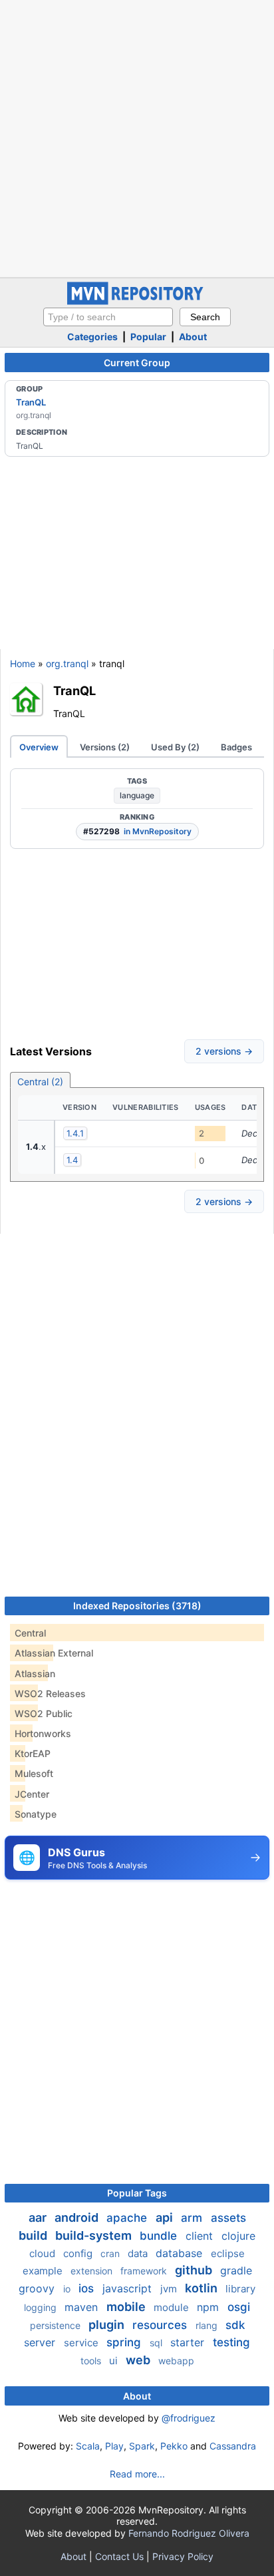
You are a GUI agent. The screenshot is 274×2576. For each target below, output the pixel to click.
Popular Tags (137, 2193)
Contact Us (119, 2556)
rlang (208, 2325)
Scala (88, 2446)
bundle (160, 2236)
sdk (235, 2325)
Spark (142, 2446)
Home (23, 663)
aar (39, 2217)
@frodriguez (189, 2418)
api (166, 2217)
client (201, 2236)
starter (189, 2342)
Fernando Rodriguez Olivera (189, 2533)
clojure (238, 2236)
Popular (148, 337)
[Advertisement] (137, 137)
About (193, 337)
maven (83, 2307)
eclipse (228, 2253)
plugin (108, 2325)
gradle (236, 2270)
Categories (92, 337)
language (137, 795)
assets (228, 2218)
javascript (129, 2288)
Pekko (174, 2446)
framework (145, 2271)
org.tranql (67, 663)
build (34, 2235)
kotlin (203, 2288)
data (139, 2253)
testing (231, 2342)
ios (88, 2288)
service (82, 2343)
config (79, 2253)
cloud (44, 2253)
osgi (239, 2307)
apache (128, 2218)
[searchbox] (108, 317)
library (240, 2289)
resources (161, 2325)
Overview (39, 747)
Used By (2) (175, 747)
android (78, 2217)
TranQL (31, 402)
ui (115, 2361)
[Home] (137, 301)
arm (193, 2218)
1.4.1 (75, 1133)
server (41, 2342)
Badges (236, 747)
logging (42, 2307)
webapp (176, 2361)
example (44, 2271)
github (195, 2270)
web (139, 2360)
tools (92, 2361)
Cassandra (233, 2446)
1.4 (72, 1160)
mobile (127, 2307)
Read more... (137, 2474)
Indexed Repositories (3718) (137, 1606)
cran (111, 2253)
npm (209, 2307)
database (181, 2253)
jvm (170, 2289)
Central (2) (40, 1082)
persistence (57, 2325)
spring (125, 2342)
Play (114, 2446)
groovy (38, 2288)
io (68, 2289)
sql (157, 2343)
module (173, 2307)
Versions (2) (105, 747)
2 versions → (224, 1051)
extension (93, 2271)
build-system (95, 2235)
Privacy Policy (183, 2556)
